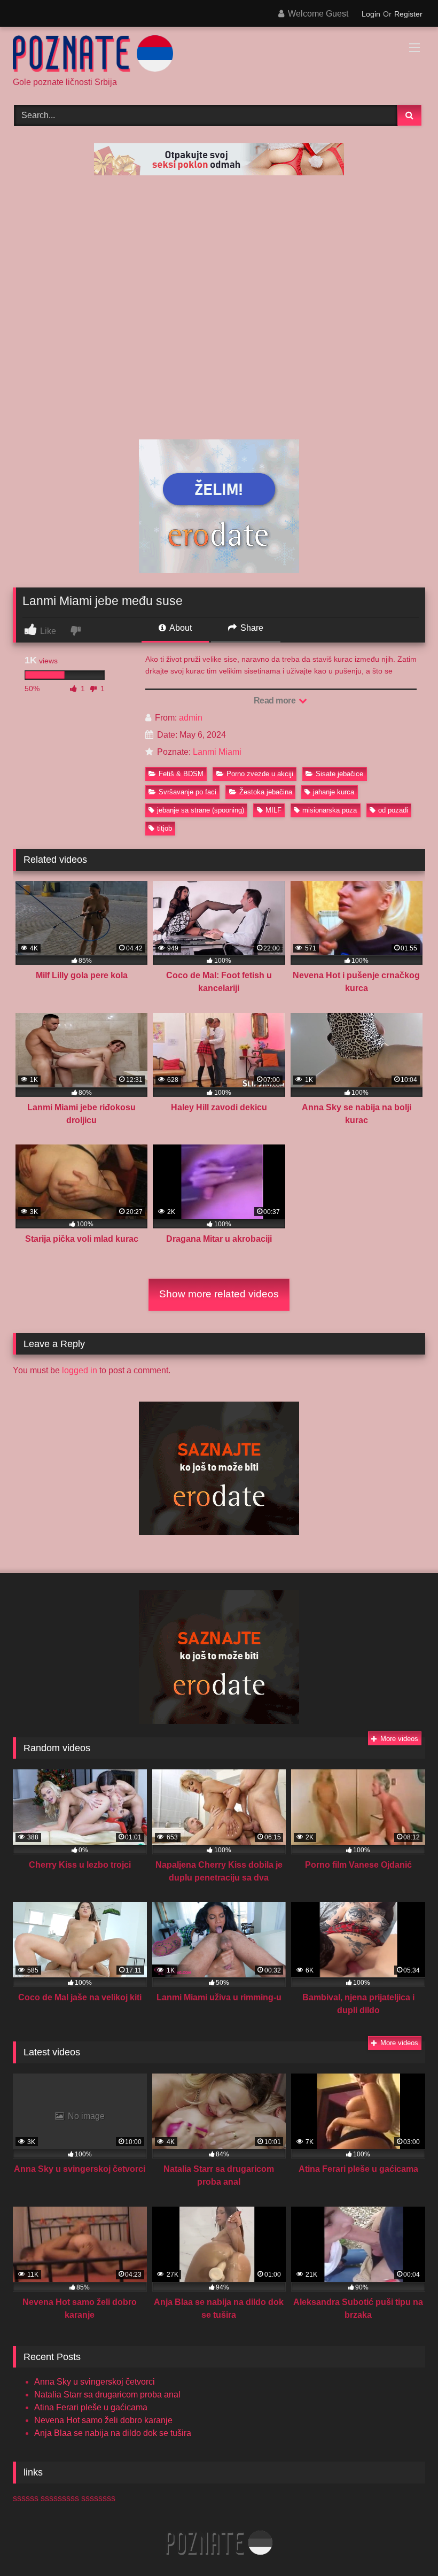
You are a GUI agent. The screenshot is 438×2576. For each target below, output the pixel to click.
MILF (273, 810)
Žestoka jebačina (266, 792)
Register (408, 14)
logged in (80, 1370)
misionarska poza (330, 810)
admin (191, 718)
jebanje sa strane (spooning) (201, 810)
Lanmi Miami (217, 752)
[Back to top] (405, 2544)
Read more (276, 701)
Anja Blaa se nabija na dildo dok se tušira (113, 2433)
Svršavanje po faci (187, 792)
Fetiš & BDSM (181, 774)
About (180, 628)
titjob (165, 828)
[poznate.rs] (219, 56)
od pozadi (393, 810)
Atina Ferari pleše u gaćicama (91, 2407)
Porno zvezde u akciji (260, 774)
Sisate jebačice (339, 774)
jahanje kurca (334, 792)
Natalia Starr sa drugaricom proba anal (107, 2395)
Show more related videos (219, 1294)
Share (251, 628)
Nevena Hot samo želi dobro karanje (103, 2420)
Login (371, 14)
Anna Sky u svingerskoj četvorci (95, 2382)
